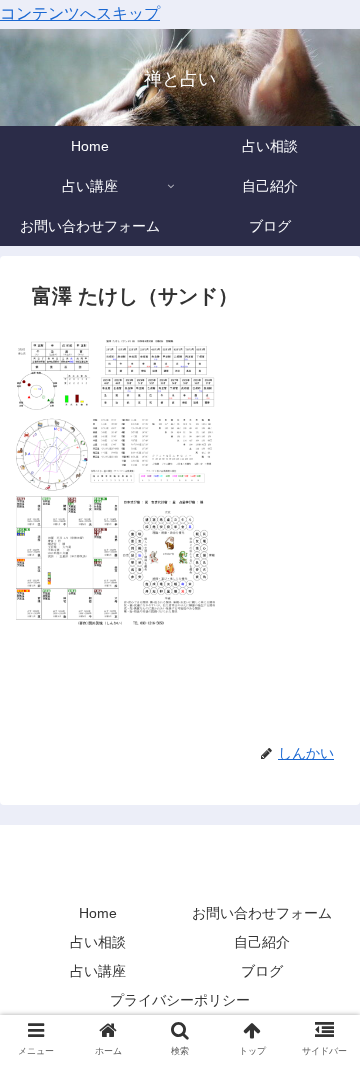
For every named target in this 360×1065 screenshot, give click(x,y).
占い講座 (98, 971)
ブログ (262, 971)
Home (98, 913)
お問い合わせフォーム (262, 913)
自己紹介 (262, 942)
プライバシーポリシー (180, 1000)
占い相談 (98, 942)
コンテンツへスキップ (80, 13)
